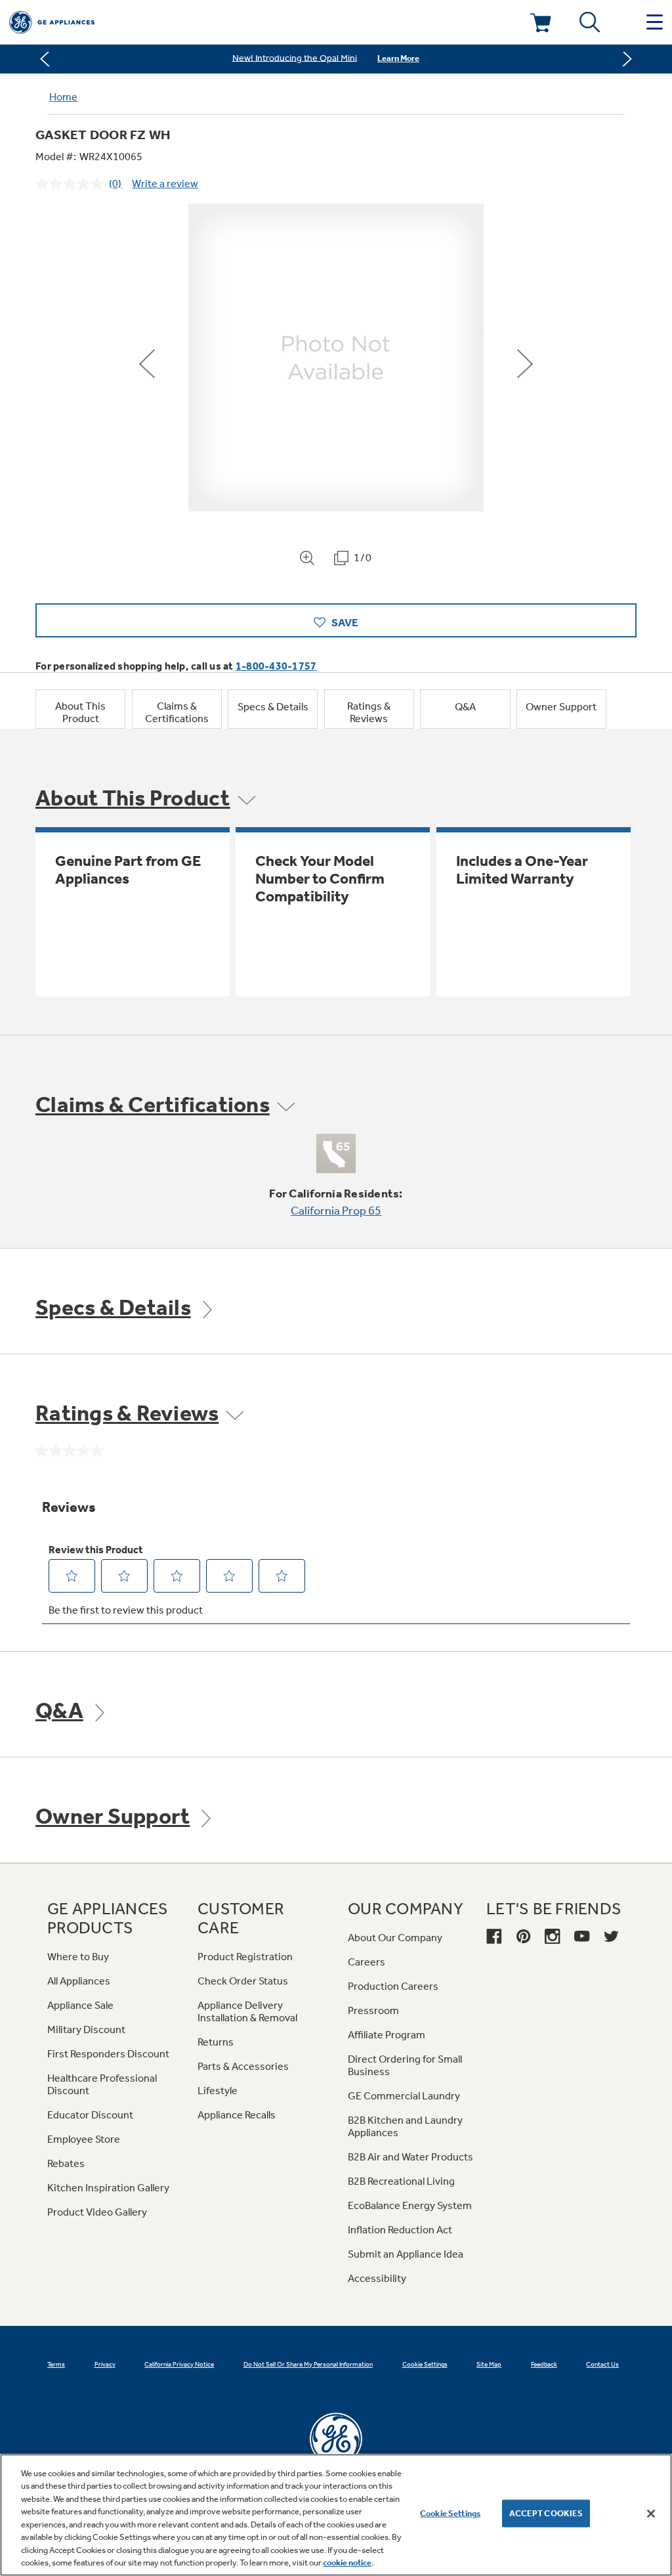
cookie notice (347, 2563)
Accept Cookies (546, 2513)
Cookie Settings (450, 2513)
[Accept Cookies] (651, 2514)
